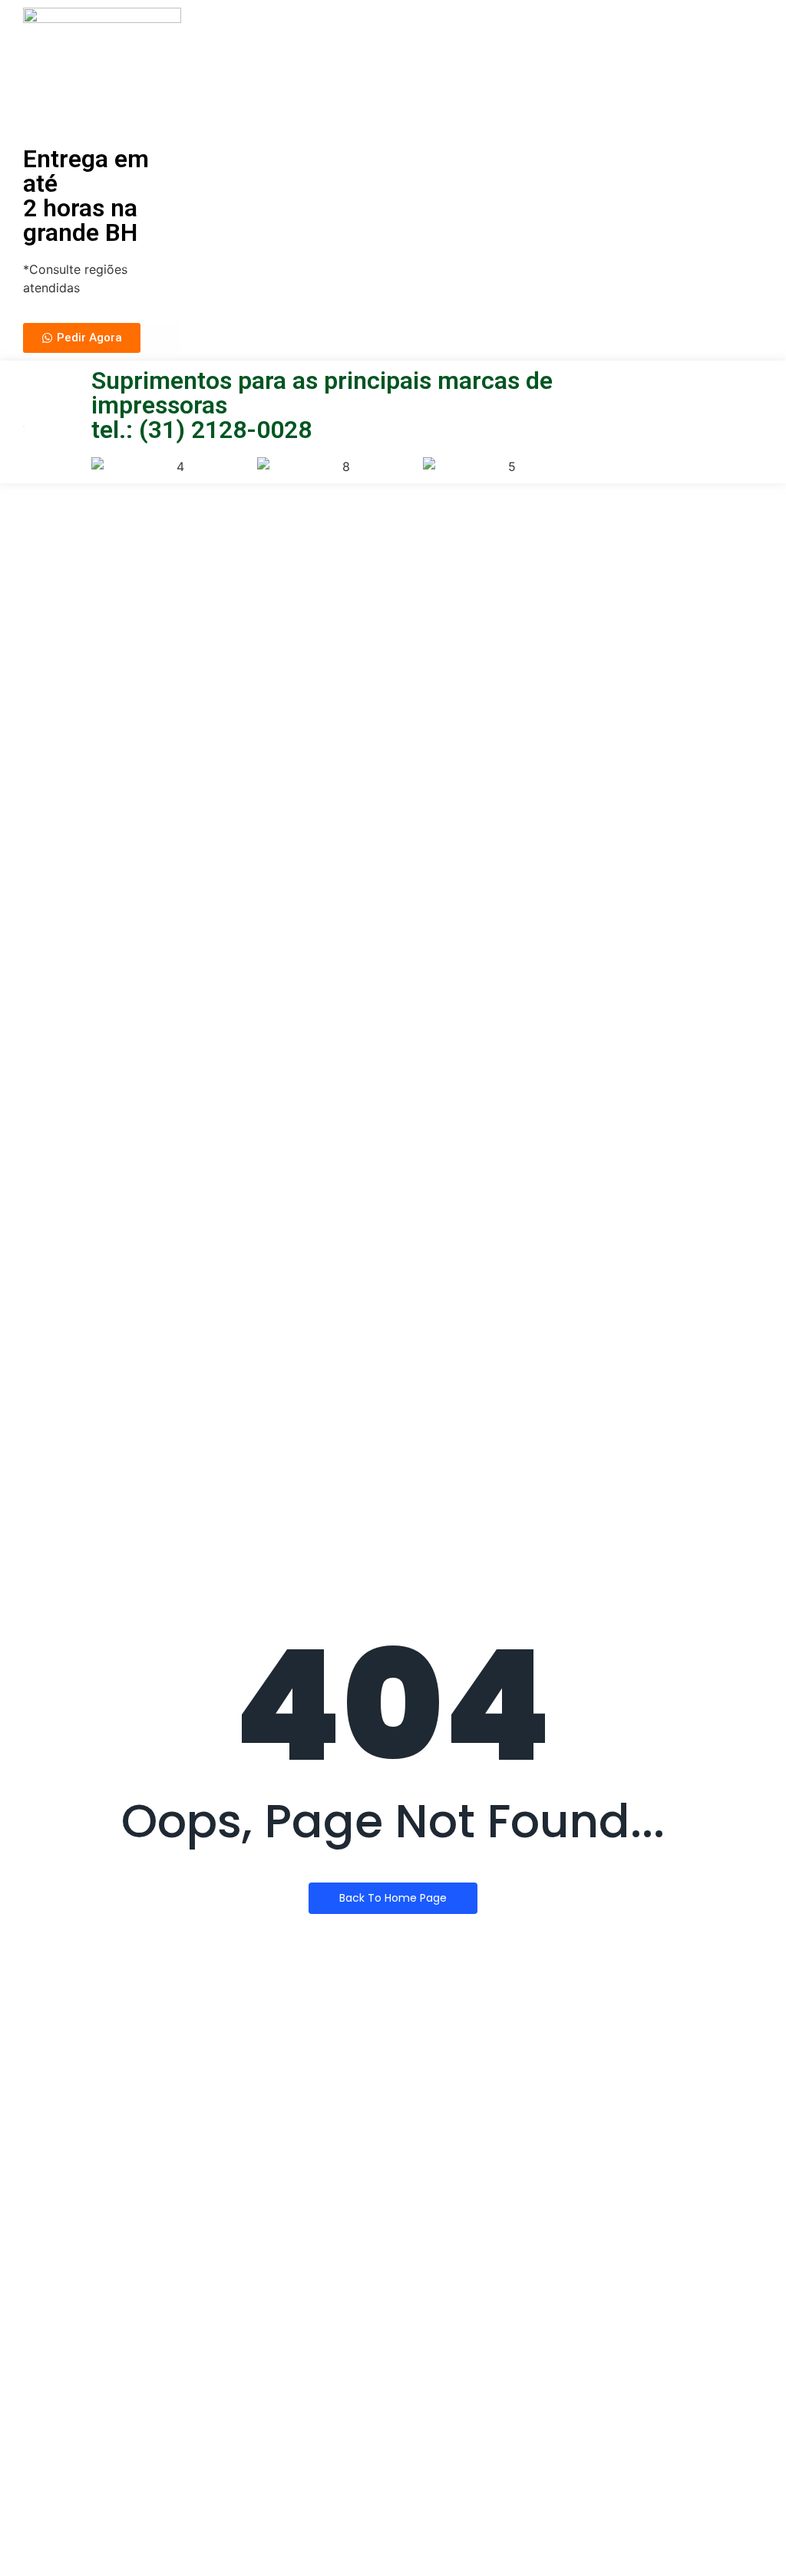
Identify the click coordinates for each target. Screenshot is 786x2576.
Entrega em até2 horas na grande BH (86, 196)
